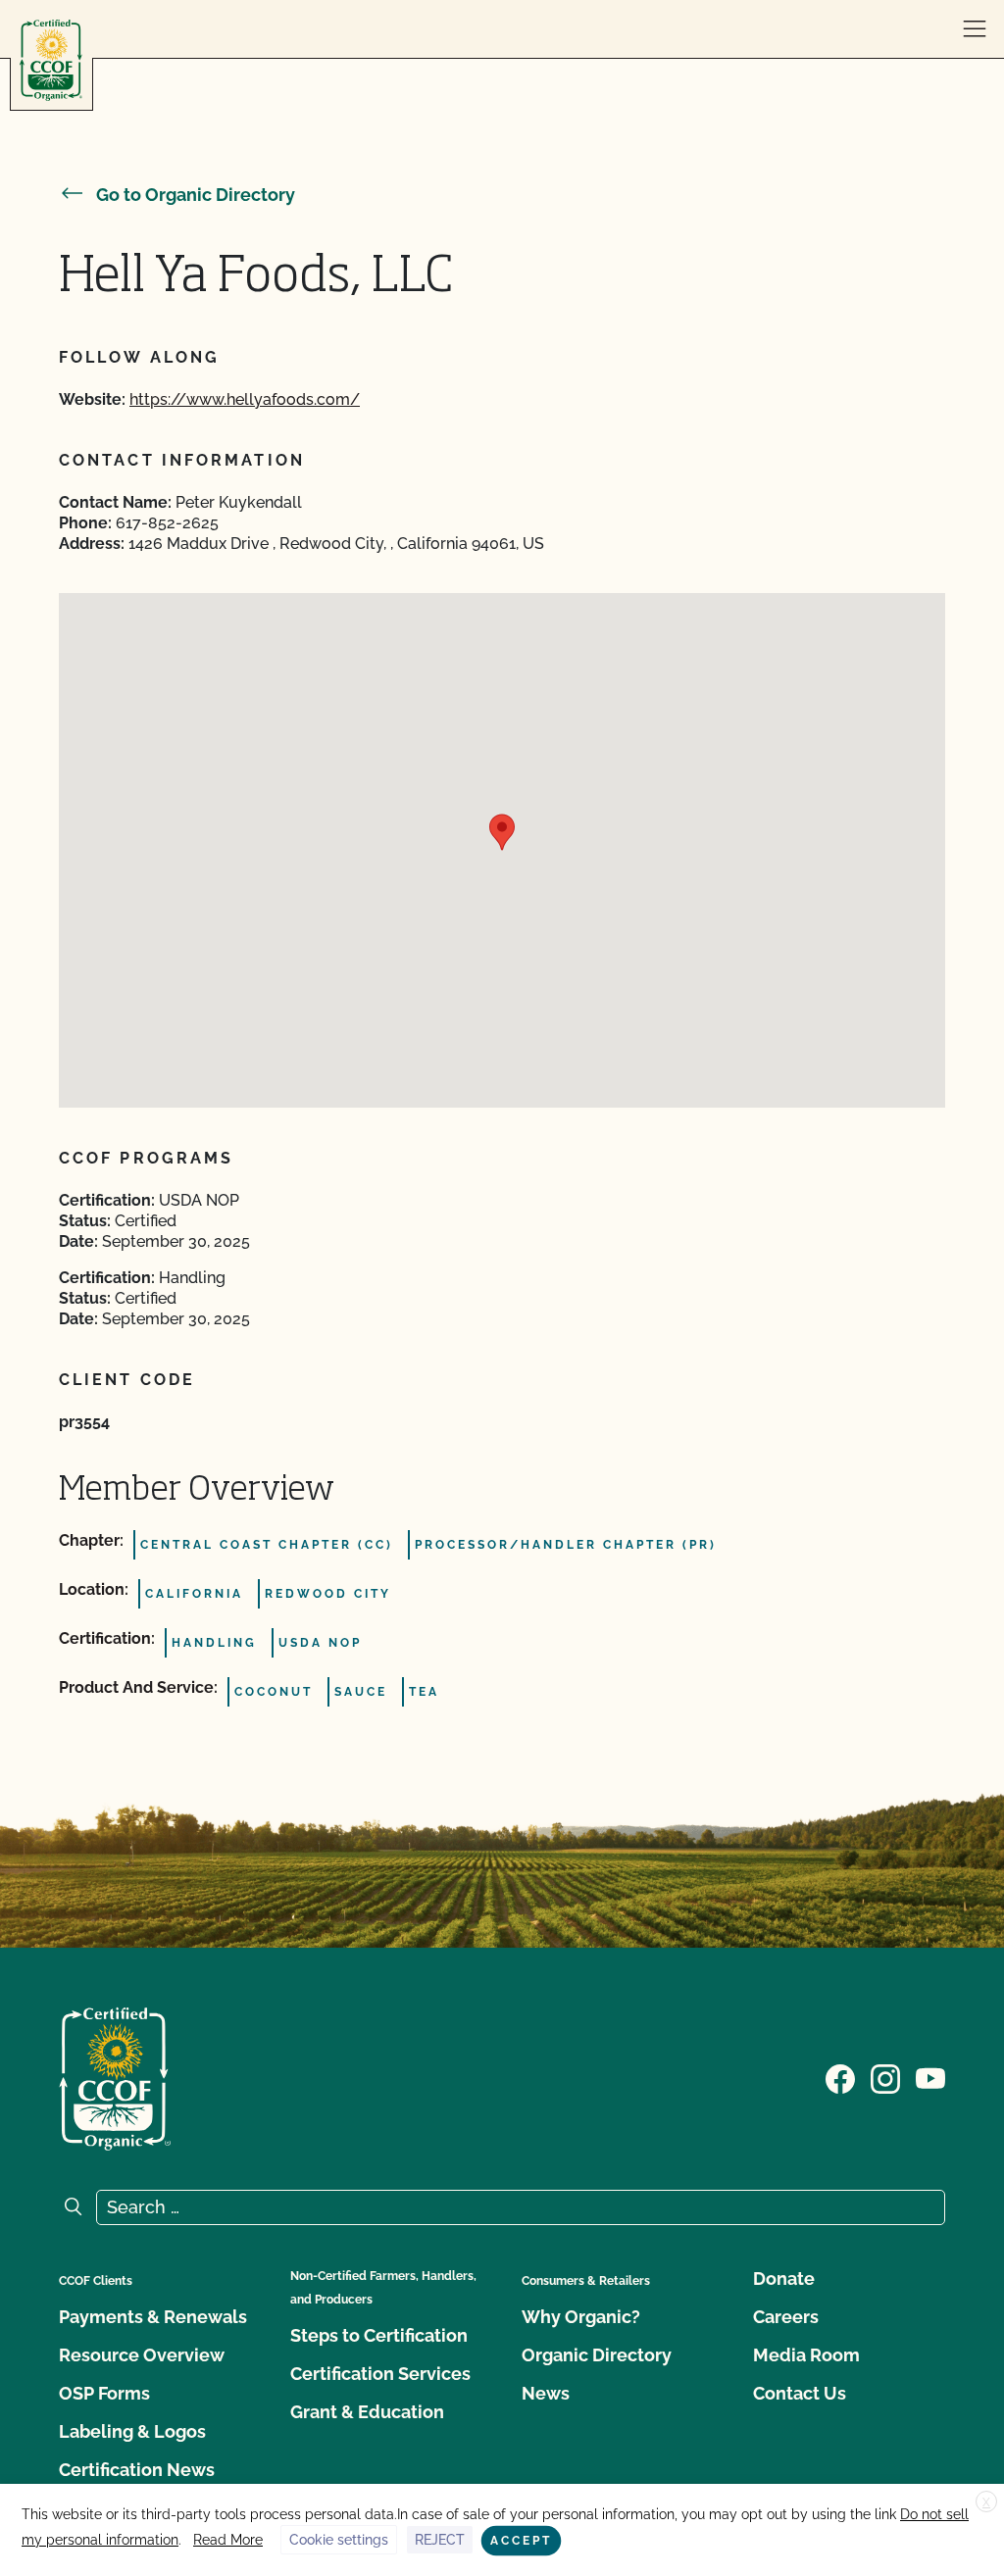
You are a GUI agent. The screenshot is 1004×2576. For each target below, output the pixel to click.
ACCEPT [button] (521, 2541)
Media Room (806, 2355)
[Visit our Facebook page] (840, 2077)
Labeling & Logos (132, 2431)
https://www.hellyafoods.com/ (245, 399)
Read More (228, 2540)
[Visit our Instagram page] (885, 2077)
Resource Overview (142, 2355)
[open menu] (975, 29)
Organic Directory (597, 2355)
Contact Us (800, 2393)
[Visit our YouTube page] (930, 2077)
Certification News (137, 2470)
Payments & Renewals (153, 2317)
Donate (784, 2279)
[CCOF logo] (51, 60)
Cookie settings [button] (339, 2540)
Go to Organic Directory (196, 195)
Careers (786, 2317)
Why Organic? (581, 2317)
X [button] (986, 2502)
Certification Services (380, 2374)
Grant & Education (367, 2412)
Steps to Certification (379, 2335)
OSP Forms (104, 2393)
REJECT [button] (440, 2540)
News (546, 2393)
